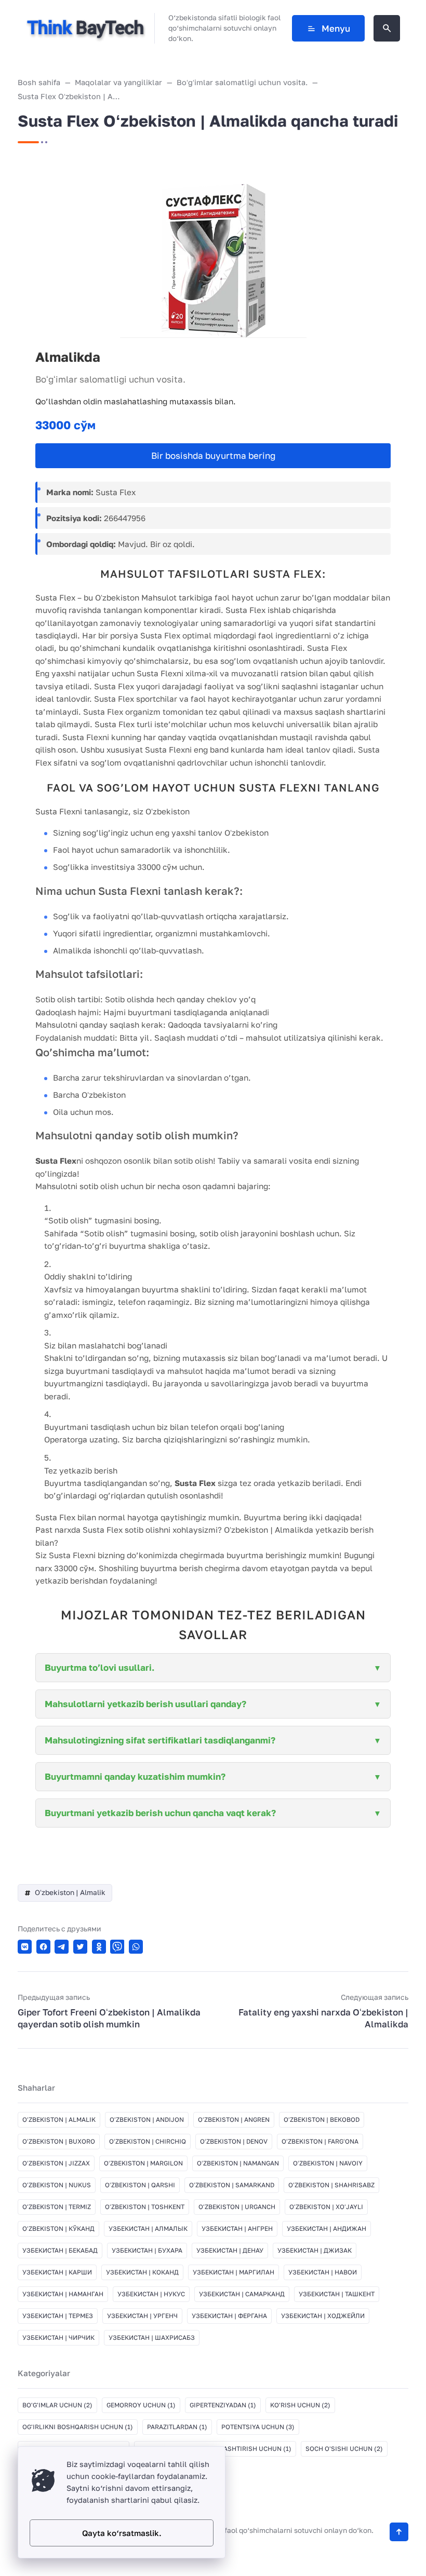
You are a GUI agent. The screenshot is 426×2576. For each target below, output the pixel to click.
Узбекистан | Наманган (63, 2294)
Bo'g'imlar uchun (57, 2405)
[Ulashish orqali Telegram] (62, 1947)
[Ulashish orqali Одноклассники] (99, 1947)
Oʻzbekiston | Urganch (237, 2207)
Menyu (336, 28)
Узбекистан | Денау (230, 2250)
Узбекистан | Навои (323, 2272)
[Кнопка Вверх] (399, 2532)
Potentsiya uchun (258, 2427)
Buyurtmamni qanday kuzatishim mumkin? (135, 1776)
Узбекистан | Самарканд (242, 2294)
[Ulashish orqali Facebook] (43, 1947)
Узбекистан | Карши (57, 2272)
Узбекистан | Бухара (147, 2250)
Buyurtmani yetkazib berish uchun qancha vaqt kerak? (160, 1813)
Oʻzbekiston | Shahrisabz (331, 2185)
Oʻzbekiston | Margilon (143, 2163)
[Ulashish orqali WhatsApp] (136, 1947)
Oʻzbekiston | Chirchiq (148, 2141)
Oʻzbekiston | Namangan (238, 2163)
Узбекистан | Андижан (327, 2229)
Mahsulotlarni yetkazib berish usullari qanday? (145, 1704)
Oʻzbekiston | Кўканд (58, 2229)
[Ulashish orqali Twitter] (80, 1947)
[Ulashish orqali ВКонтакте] (25, 1947)
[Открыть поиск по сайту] (387, 28)
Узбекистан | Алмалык (148, 2229)
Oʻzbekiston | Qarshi (140, 2185)
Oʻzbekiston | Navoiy (328, 2163)
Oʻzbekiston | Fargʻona (320, 2141)
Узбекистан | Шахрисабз (152, 2338)
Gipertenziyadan (223, 2405)
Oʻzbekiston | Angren (234, 2120)
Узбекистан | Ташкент (337, 2294)
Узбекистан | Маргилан (234, 2272)
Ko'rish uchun (300, 2405)
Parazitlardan (177, 2427)
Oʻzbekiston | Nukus (57, 2185)
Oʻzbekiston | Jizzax (56, 2163)
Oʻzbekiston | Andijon (147, 2120)
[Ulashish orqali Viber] (117, 1947)
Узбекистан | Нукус (151, 2294)
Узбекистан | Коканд (142, 2272)
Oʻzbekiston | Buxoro (59, 2141)
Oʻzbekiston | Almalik (70, 1892)
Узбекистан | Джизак (315, 2250)
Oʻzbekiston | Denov (234, 2141)
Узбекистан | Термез (58, 2316)
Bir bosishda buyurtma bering (213, 455)
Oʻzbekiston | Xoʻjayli (326, 2207)
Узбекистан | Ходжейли (323, 2316)
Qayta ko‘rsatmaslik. (122, 2533)
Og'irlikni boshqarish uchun (78, 2427)
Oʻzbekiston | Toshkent (145, 2207)
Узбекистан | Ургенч (142, 2316)
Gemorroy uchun (141, 2405)
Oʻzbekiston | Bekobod (322, 2120)
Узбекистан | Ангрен (237, 2229)
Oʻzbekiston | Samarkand (232, 2185)
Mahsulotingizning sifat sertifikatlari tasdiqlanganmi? (160, 1740)
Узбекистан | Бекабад (60, 2250)
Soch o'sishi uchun (344, 2449)
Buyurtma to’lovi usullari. (99, 1667)
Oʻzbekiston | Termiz (57, 2207)
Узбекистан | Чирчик (58, 2338)
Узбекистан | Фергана (229, 2316)
